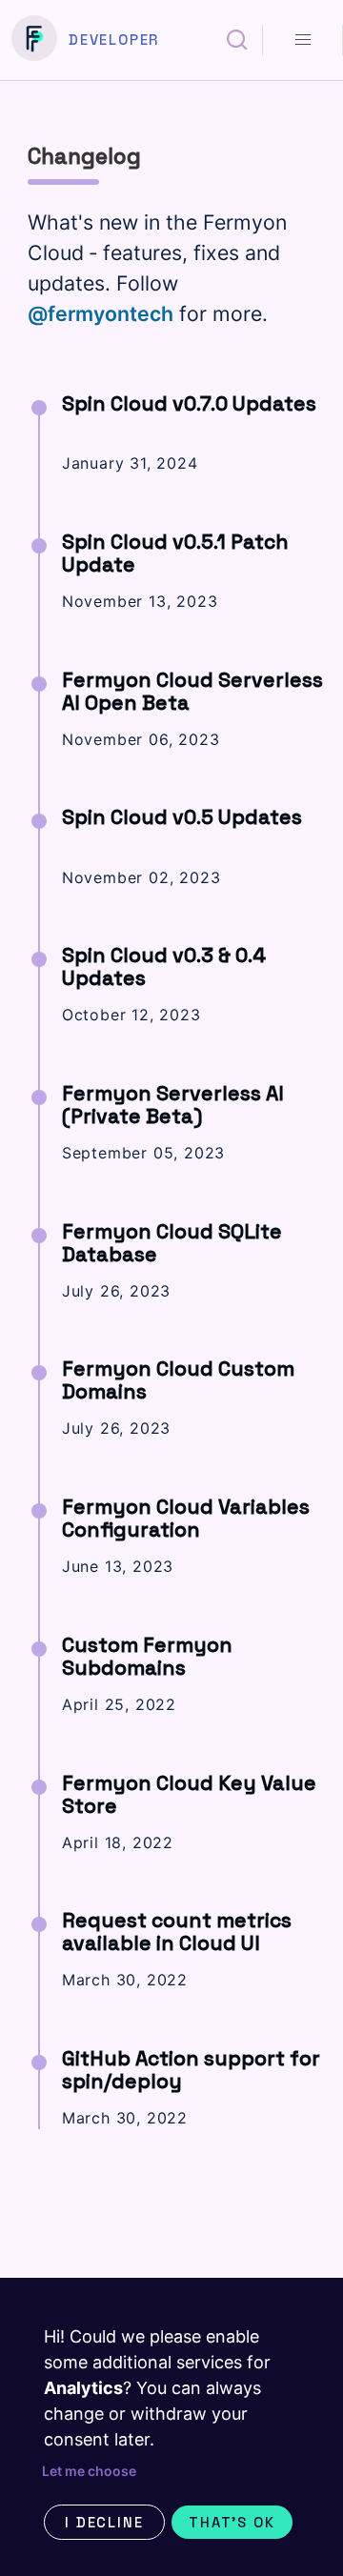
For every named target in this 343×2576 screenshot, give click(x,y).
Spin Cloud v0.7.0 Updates (189, 403)
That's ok (232, 2522)
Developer (114, 40)
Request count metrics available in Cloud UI (177, 1932)
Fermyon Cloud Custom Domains (178, 1380)
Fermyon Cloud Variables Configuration (186, 1518)
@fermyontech (101, 313)
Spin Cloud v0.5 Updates (182, 817)
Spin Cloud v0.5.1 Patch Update (175, 553)
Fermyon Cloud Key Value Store (189, 1794)
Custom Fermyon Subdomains (147, 1656)
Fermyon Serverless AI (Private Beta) (173, 1105)
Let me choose (89, 2471)
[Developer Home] (34, 40)
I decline (104, 2522)
